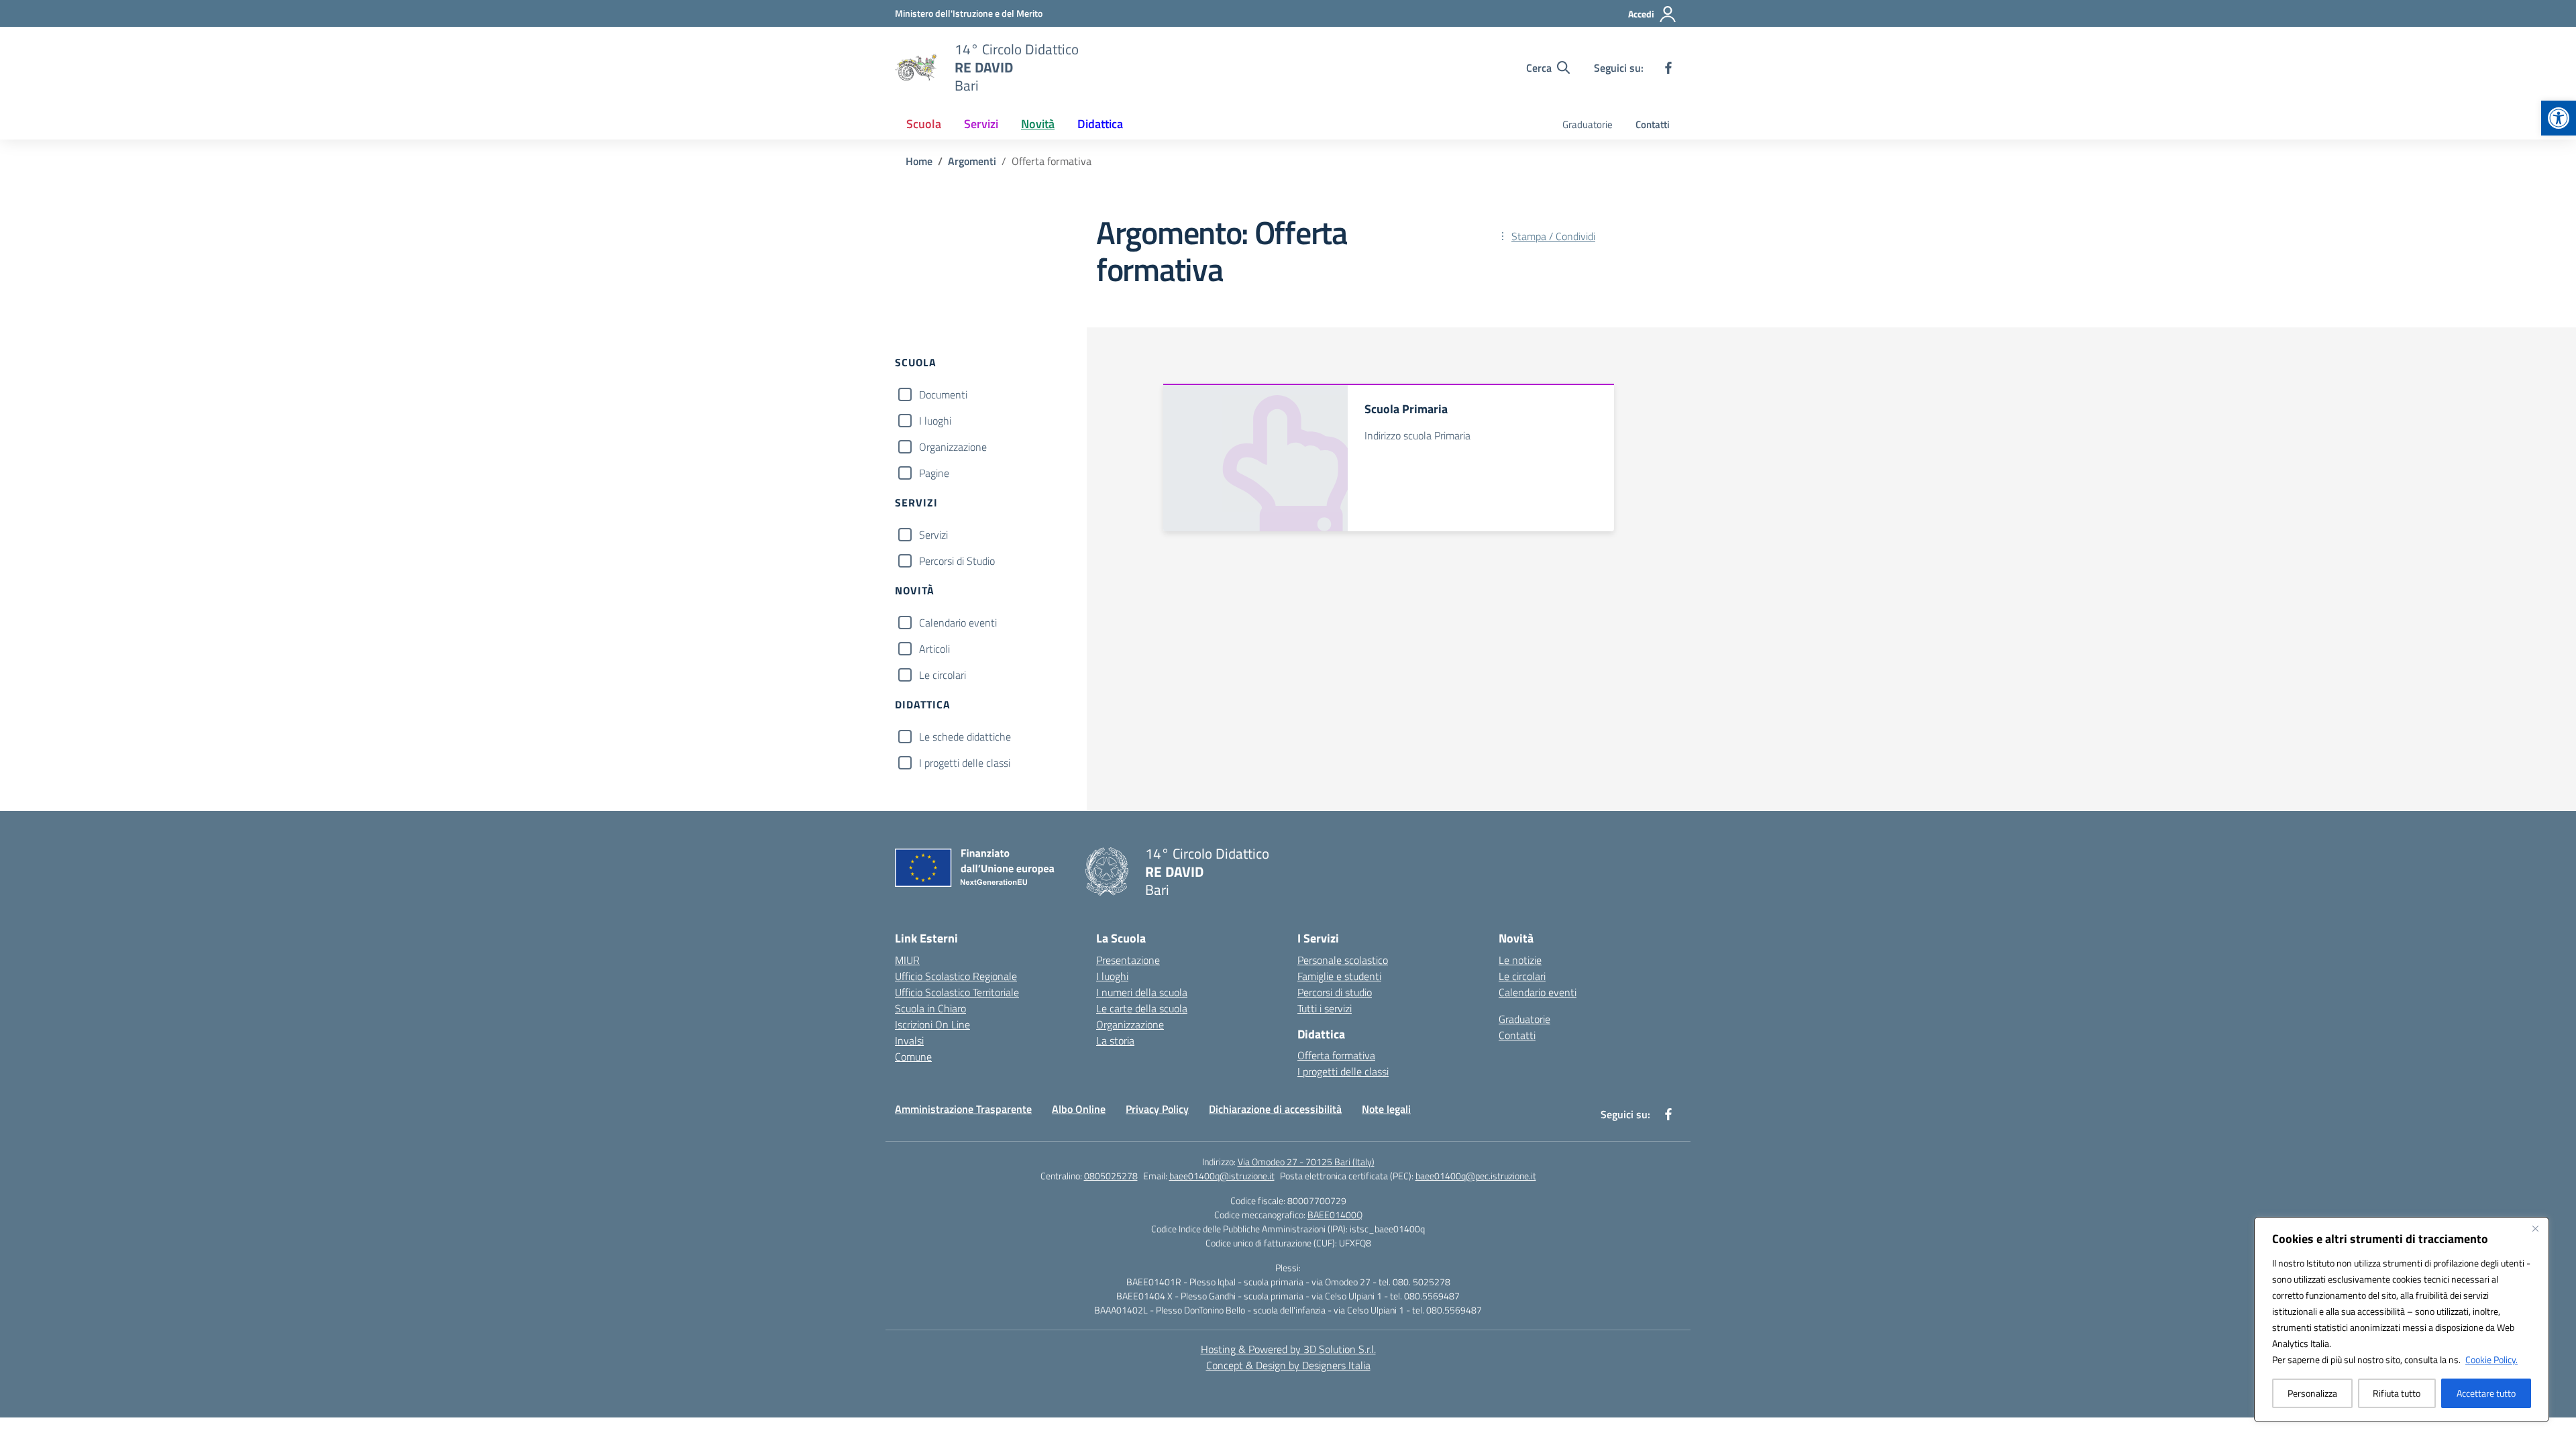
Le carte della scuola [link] (1142, 1008)
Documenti (943, 394)
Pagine (934, 473)
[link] (2559, 118)
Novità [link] (1038, 124)
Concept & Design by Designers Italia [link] (1288, 1365)
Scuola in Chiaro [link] (930, 1008)
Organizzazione (953, 447)
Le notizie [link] (1520, 960)
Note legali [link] (1386, 1109)
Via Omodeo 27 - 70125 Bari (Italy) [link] (1306, 1162)
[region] (2402, 1320)
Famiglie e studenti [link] (1339, 976)
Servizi (933, 535)
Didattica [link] (1100, 124)
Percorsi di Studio (957, 561)
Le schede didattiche (965, 737)
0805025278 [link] (1111, 1176)
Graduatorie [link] (1588, 124)
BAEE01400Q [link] (1335, 1215)
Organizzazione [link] (1130, 1024)
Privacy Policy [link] (1157, 1109)
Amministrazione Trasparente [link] (963, 1109)
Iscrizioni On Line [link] (932, 1024)
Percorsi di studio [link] (1335, 992)
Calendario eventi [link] (1538, 992)
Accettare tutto (2486, 1393)
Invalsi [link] (909, 1040)
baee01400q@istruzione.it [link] (1222, 1176)
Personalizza (2312, 1393)
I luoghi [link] (1112, 976)
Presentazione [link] (1128, 960)
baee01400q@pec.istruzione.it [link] (1476, 1176)
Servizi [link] (981, 124)
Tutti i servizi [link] (1325, 1008)
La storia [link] (1115, 1040)
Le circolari (943, 675)
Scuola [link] (924, 124)
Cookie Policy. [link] (2491, 1359)
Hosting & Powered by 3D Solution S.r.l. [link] (1288, 1349)
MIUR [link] (907, 960)
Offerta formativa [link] (1336, 1055)
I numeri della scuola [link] (1142, 992)
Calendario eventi (958, 623)
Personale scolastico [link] (1343, 960)
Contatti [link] (1653, 124)
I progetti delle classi (965, 763)
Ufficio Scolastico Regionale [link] (956, 976)
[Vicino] (2535, 1228)
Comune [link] (913, 1057)
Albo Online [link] (1079, 1109)
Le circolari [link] (1522, 976)
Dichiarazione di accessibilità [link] (1275, 1109)
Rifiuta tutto (2397, 1393)
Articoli (934, 649)
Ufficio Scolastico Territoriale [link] (957, 992)
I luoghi (935, 421)
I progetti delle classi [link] (1343, 1071)
